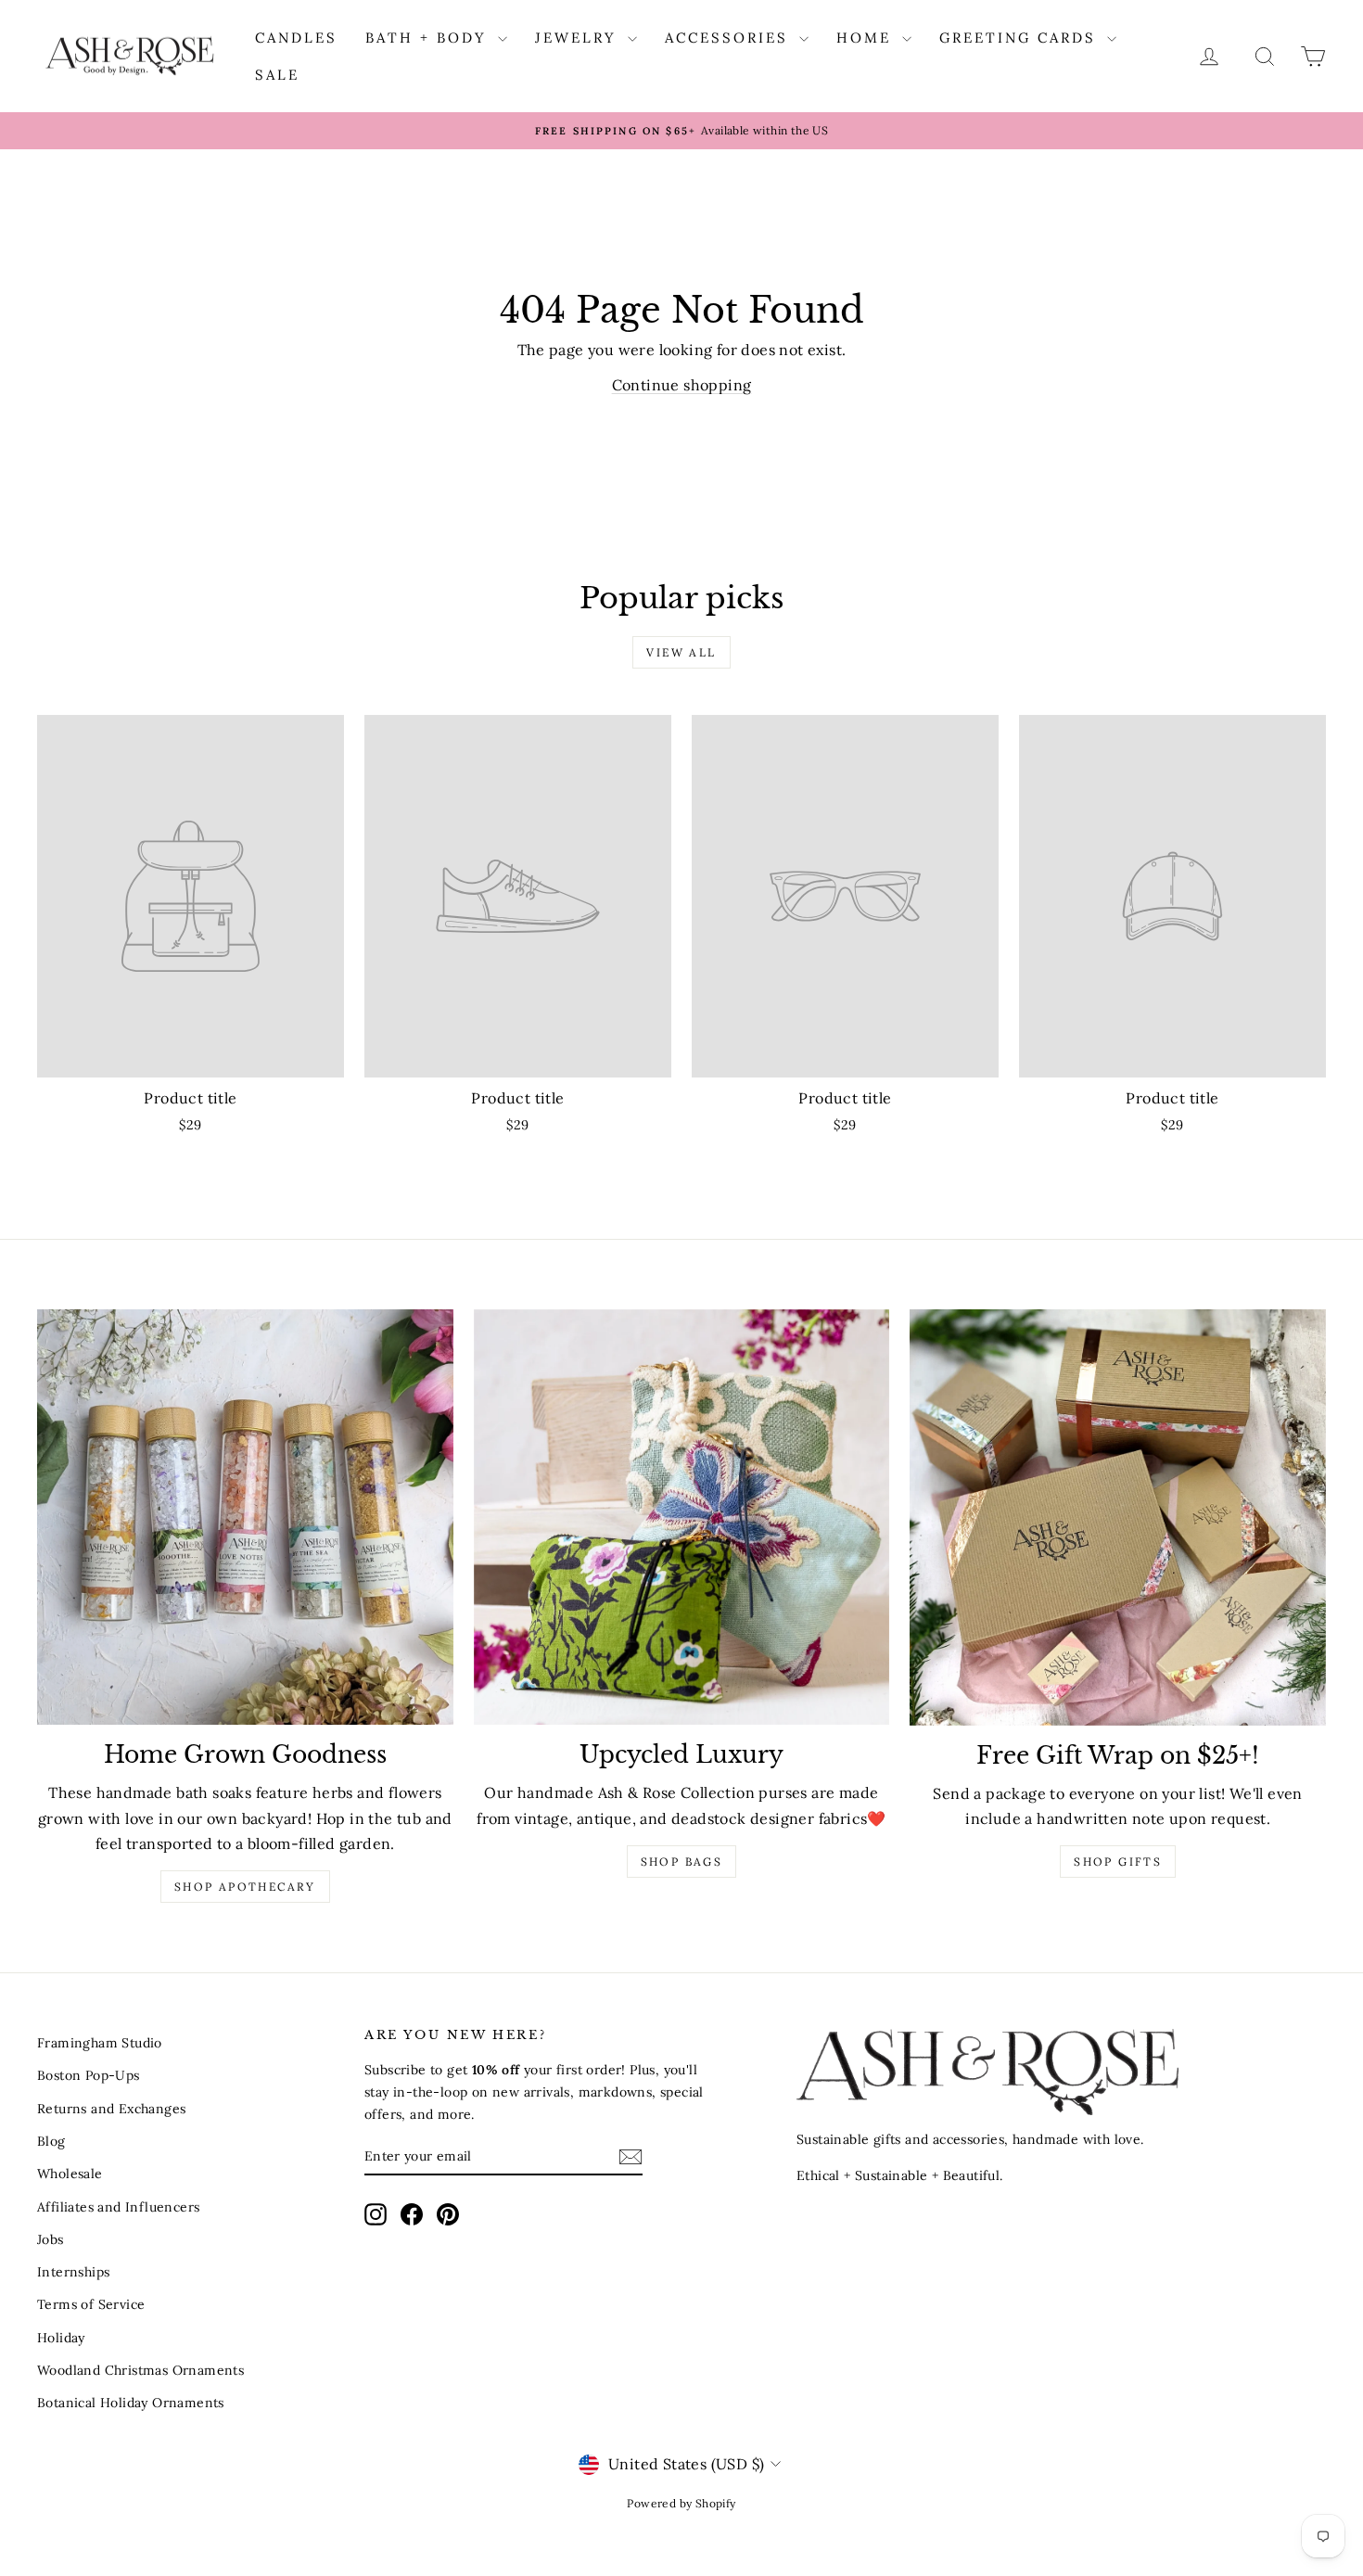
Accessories (730, 38)
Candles (296, 38)
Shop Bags (682, 1862)
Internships (73, 2272)
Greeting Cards (1021, 38)
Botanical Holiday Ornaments (131, 2403)
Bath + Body (429, 38)
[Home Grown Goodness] (245, 1518)
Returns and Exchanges (111, 2109)
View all (681, 652)
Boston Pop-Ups (89, 2075)
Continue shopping (682, 385)
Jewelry (579, 38)
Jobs (51, 2239)
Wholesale (70, 2174)
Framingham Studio (100, 2043)
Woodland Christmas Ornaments (140, 2370)
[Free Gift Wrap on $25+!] (1118, 1518)
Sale (277, 75)
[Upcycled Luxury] (682, 1518)
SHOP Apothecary (245, 1887)
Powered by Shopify (681, 2503)
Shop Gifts (1118, 1862)
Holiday (61, 2338)
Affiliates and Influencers (118, 2207)
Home (867, 38)
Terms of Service (91, 2304)
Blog (51, 2141)
